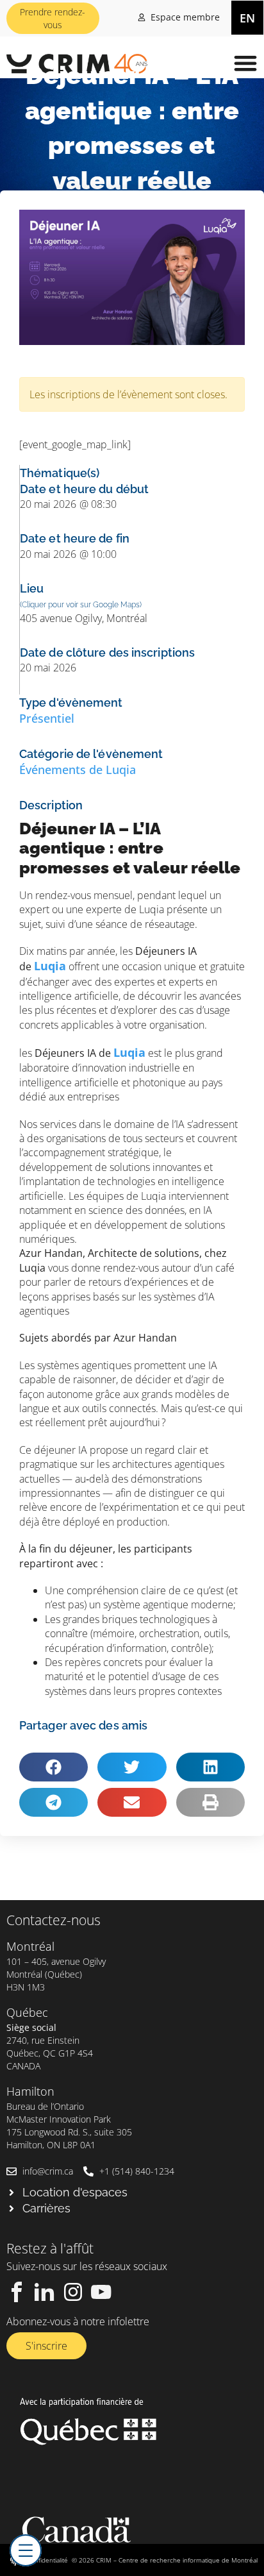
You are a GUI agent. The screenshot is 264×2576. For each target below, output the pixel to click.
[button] (246, 63)
